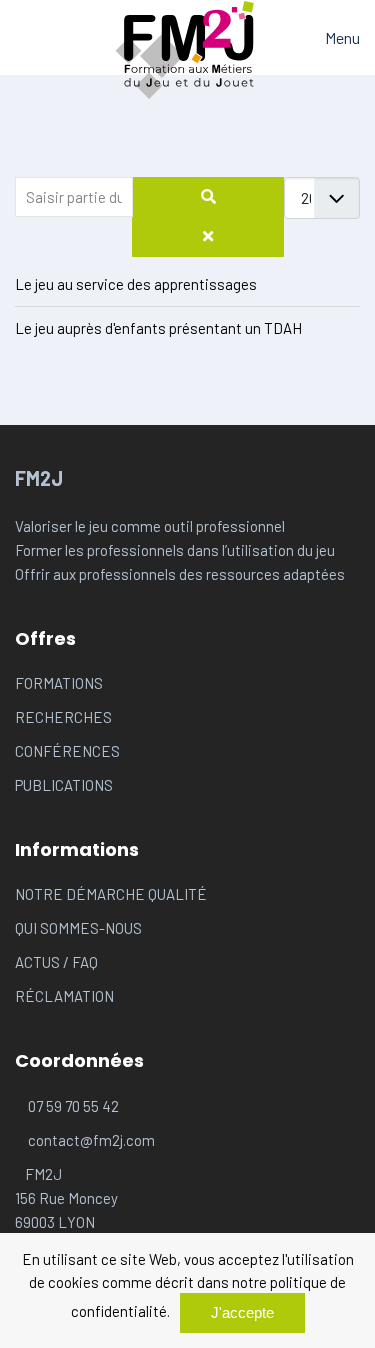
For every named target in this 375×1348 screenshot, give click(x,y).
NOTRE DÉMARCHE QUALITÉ (111, 894)
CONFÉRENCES (67, 751)
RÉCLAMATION (64, 996)
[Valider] (208, 197)
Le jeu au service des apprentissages (136, 284)
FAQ (85, 962)
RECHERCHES (63, 717)
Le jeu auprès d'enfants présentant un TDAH (158, 328)
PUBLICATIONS (64, 785)
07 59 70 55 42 (73, 1106)
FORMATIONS (59, 683)
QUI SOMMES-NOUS (78, 928)
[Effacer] (208, 237)
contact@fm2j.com (91, 1140)
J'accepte (242, 1312)
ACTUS (39, 962)
